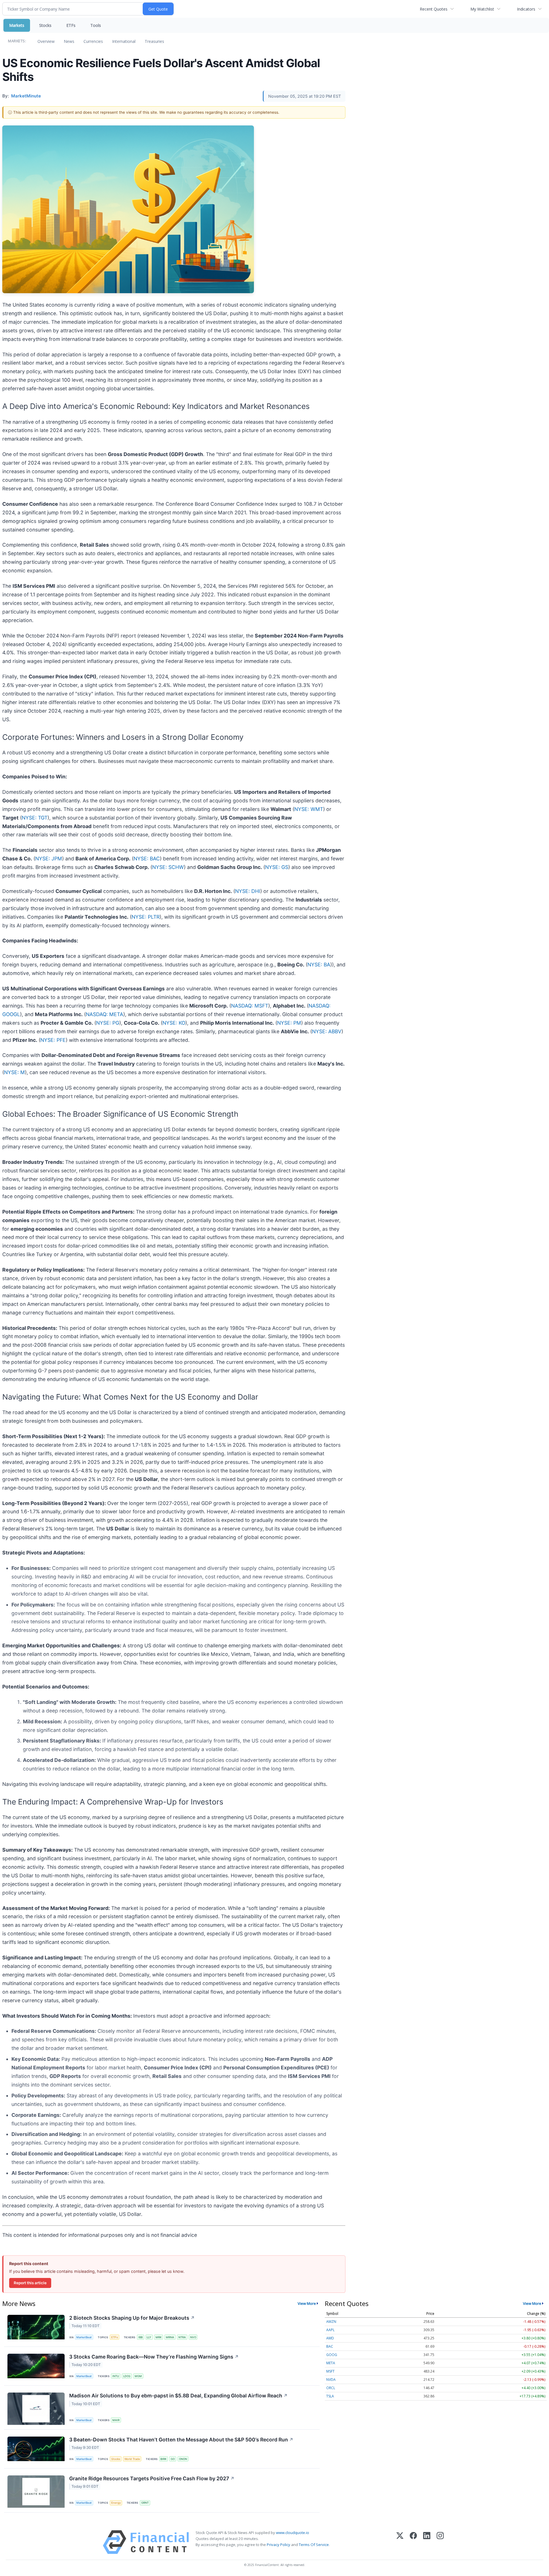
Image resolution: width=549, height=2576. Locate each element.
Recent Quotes (434, 9)
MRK (159, 2337)
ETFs (71, 25)
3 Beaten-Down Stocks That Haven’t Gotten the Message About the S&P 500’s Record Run (181, 2440)
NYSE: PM (289, 1023)
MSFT (330, 2371)
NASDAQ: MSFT (250, 1006)
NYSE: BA (319, 965)
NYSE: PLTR (146, 917)
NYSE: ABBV (327, 1031)
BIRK (163, 2459)
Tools (96, 25)
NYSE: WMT (309, 809)
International (124, 41)
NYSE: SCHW (168, 867)
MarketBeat (84, 2337)
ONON (183, 2459)
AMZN (331, 2322)
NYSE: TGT (35, 818)
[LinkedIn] (427, 2542)
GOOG (332, 2355)
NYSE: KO (174, 1023)
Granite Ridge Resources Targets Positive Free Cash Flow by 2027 (152, 2478)
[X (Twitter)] (400, 2542)
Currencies (93, 41)
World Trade (132, 2459)
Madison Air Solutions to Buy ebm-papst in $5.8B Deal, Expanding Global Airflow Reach (178, 2396)
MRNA (170, 2337)
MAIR (116, 2420)
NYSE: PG (108, 1023)
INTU (116, 2376)
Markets (17, 25)
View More (307, 2303)
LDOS (127, 2376)
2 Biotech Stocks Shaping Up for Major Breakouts (132, 2318)
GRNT (145, 2503)
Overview (46, 41)
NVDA (331, 2380)
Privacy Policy (279, 2545)
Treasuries (154, 41)
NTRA (182, 2337)
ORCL (331, 2388)
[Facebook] (413, 2542)
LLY (149, 2337)
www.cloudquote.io (293, 2533)
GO (173, 2459)
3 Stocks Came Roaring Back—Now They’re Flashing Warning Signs (154, 2357)
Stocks (45, 25)
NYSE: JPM (49, 859)
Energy (116, 2503)
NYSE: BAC (147, 859)
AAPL (330, 2330)
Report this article (30, 2283)
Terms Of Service (314, 2545)
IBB (141, 2337)
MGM (138, 2376)
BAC (330, 2346)
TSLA (330, 2396)
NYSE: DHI (248, 891)
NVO (193, 2337)
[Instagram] (440, 2542)
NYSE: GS (277, 867)
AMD (330, 2338)
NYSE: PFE (53, 1040)
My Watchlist (482, 9)
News (69, 41)
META (331, 2363)
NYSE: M (14, 1072)
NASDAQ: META (105, 1014)
